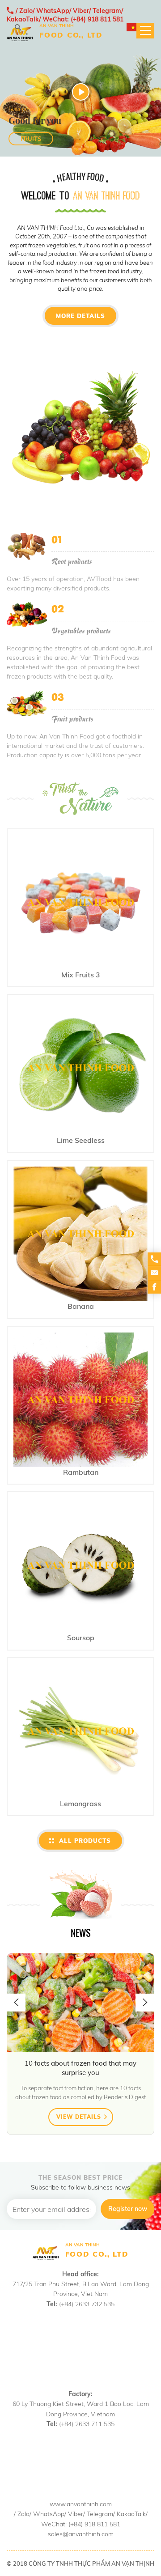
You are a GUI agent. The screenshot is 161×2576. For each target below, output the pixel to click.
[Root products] (27, 546)
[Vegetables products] (27, 615)
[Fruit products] (27, 703)
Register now (128, 2209)
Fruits (31, 139)
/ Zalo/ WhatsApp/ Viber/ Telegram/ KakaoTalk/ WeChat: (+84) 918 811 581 (65, 15)
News (81, 1933)
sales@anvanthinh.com (81, 2534)
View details (80, 2117)
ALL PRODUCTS (85, 1841)
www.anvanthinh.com (81, 2504)
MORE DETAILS (80, 316)
